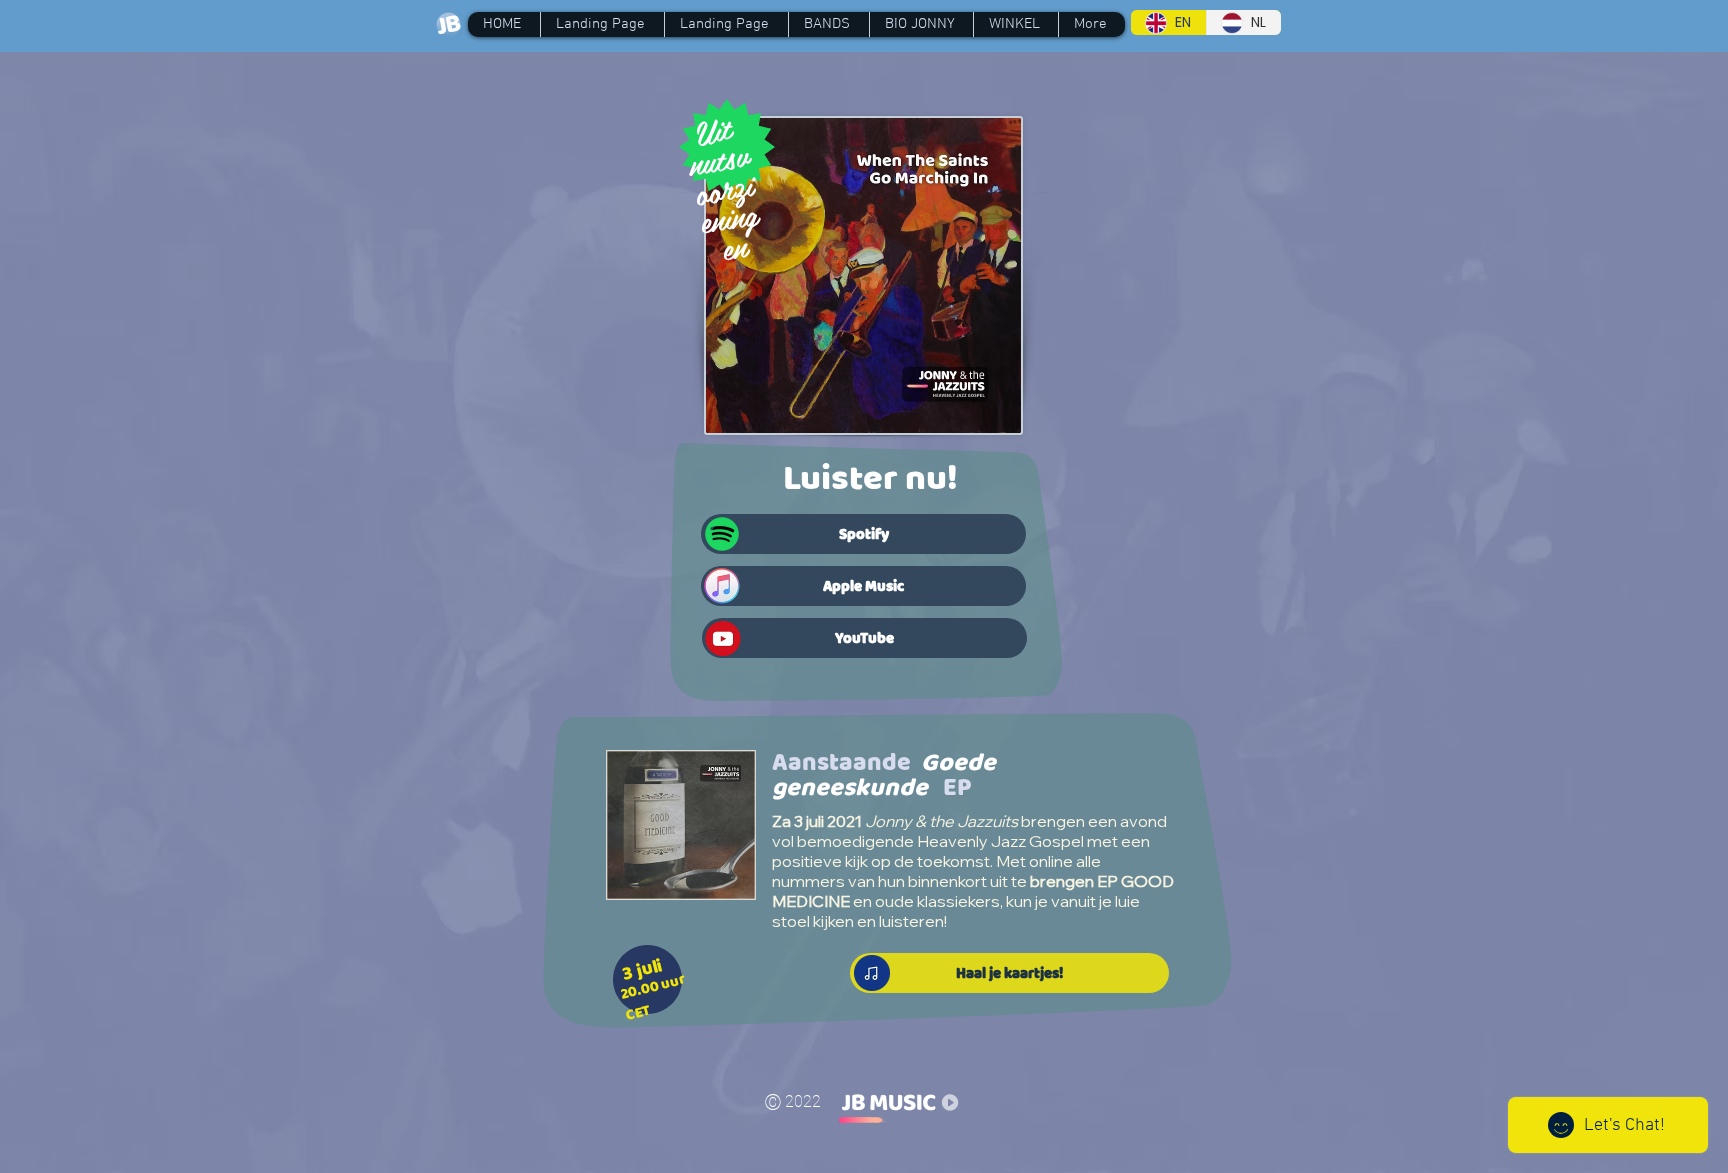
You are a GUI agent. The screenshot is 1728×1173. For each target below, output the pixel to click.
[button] (828, 24)
